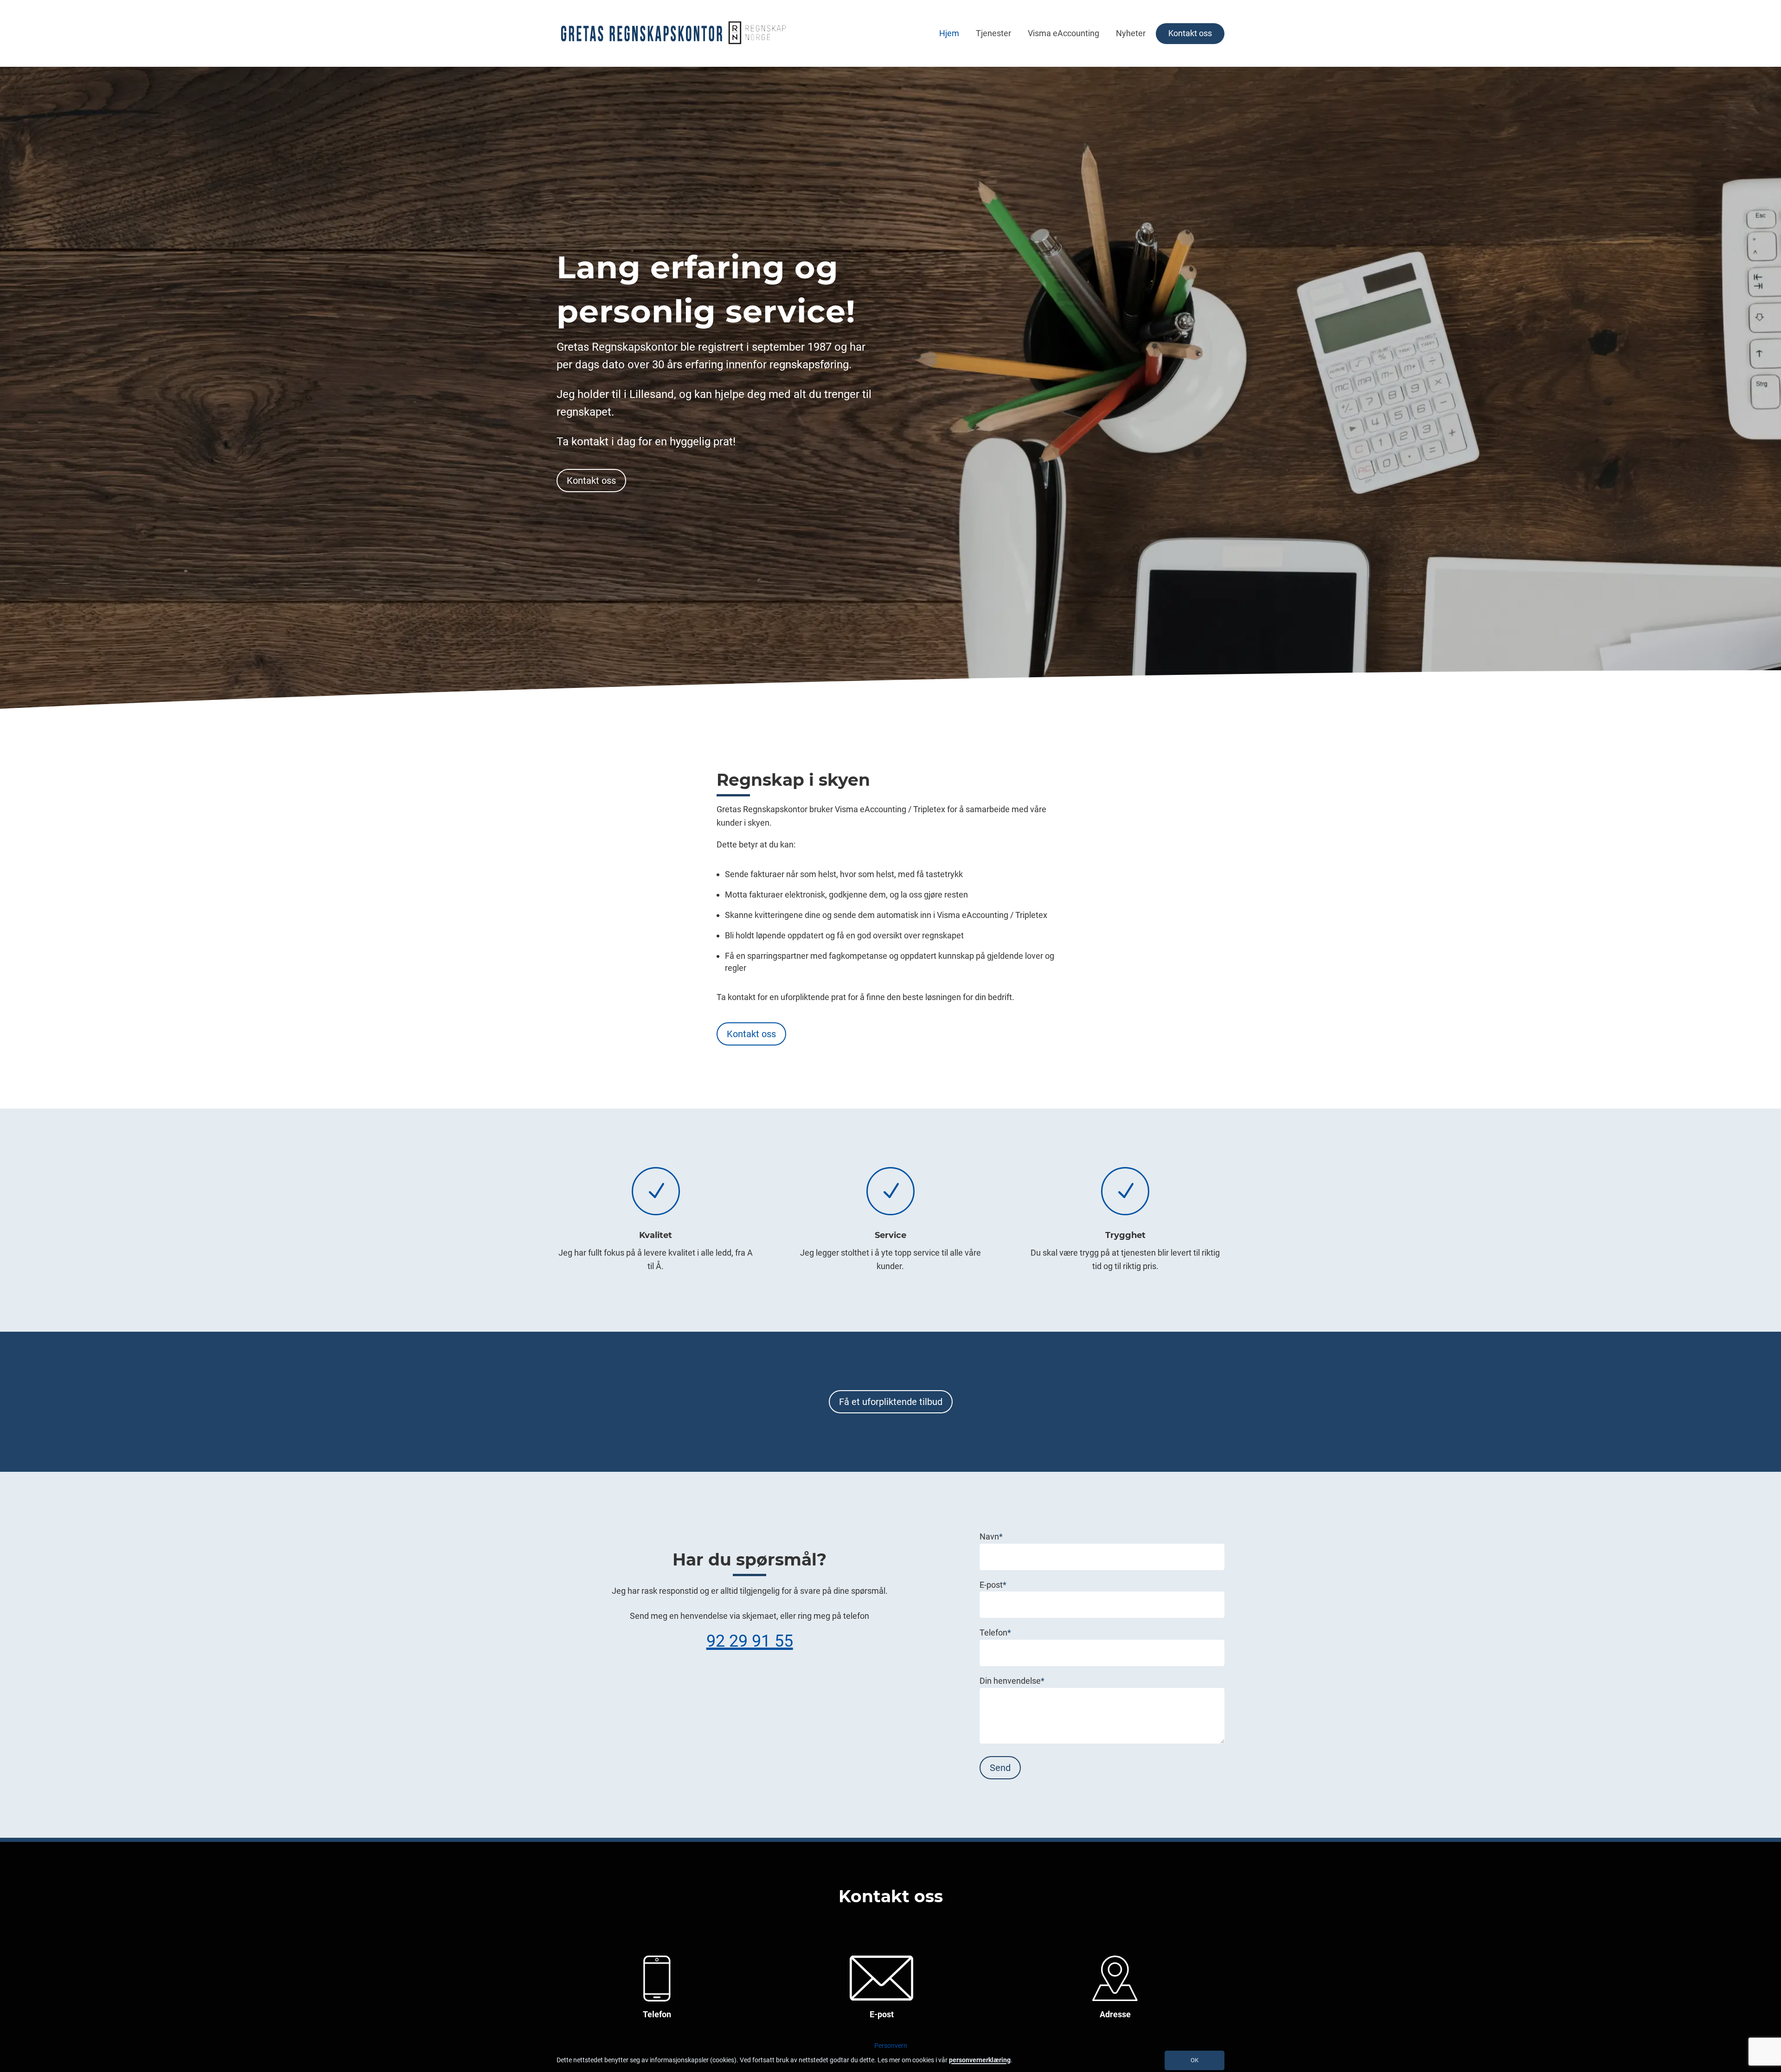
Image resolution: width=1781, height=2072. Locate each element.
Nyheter (1131, 33)
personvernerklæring (980, 2060)
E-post (993, 1585)
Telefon (995, 1633)
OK (1195, 2060)
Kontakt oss (1190, 33)
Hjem (949, 33)
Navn (991, 1536)
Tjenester (993, 33)
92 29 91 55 (750, 1641)
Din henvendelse (1012, 1681)
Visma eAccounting (1063, 33)
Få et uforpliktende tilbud (891, 1402)
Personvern (891, 2046)
